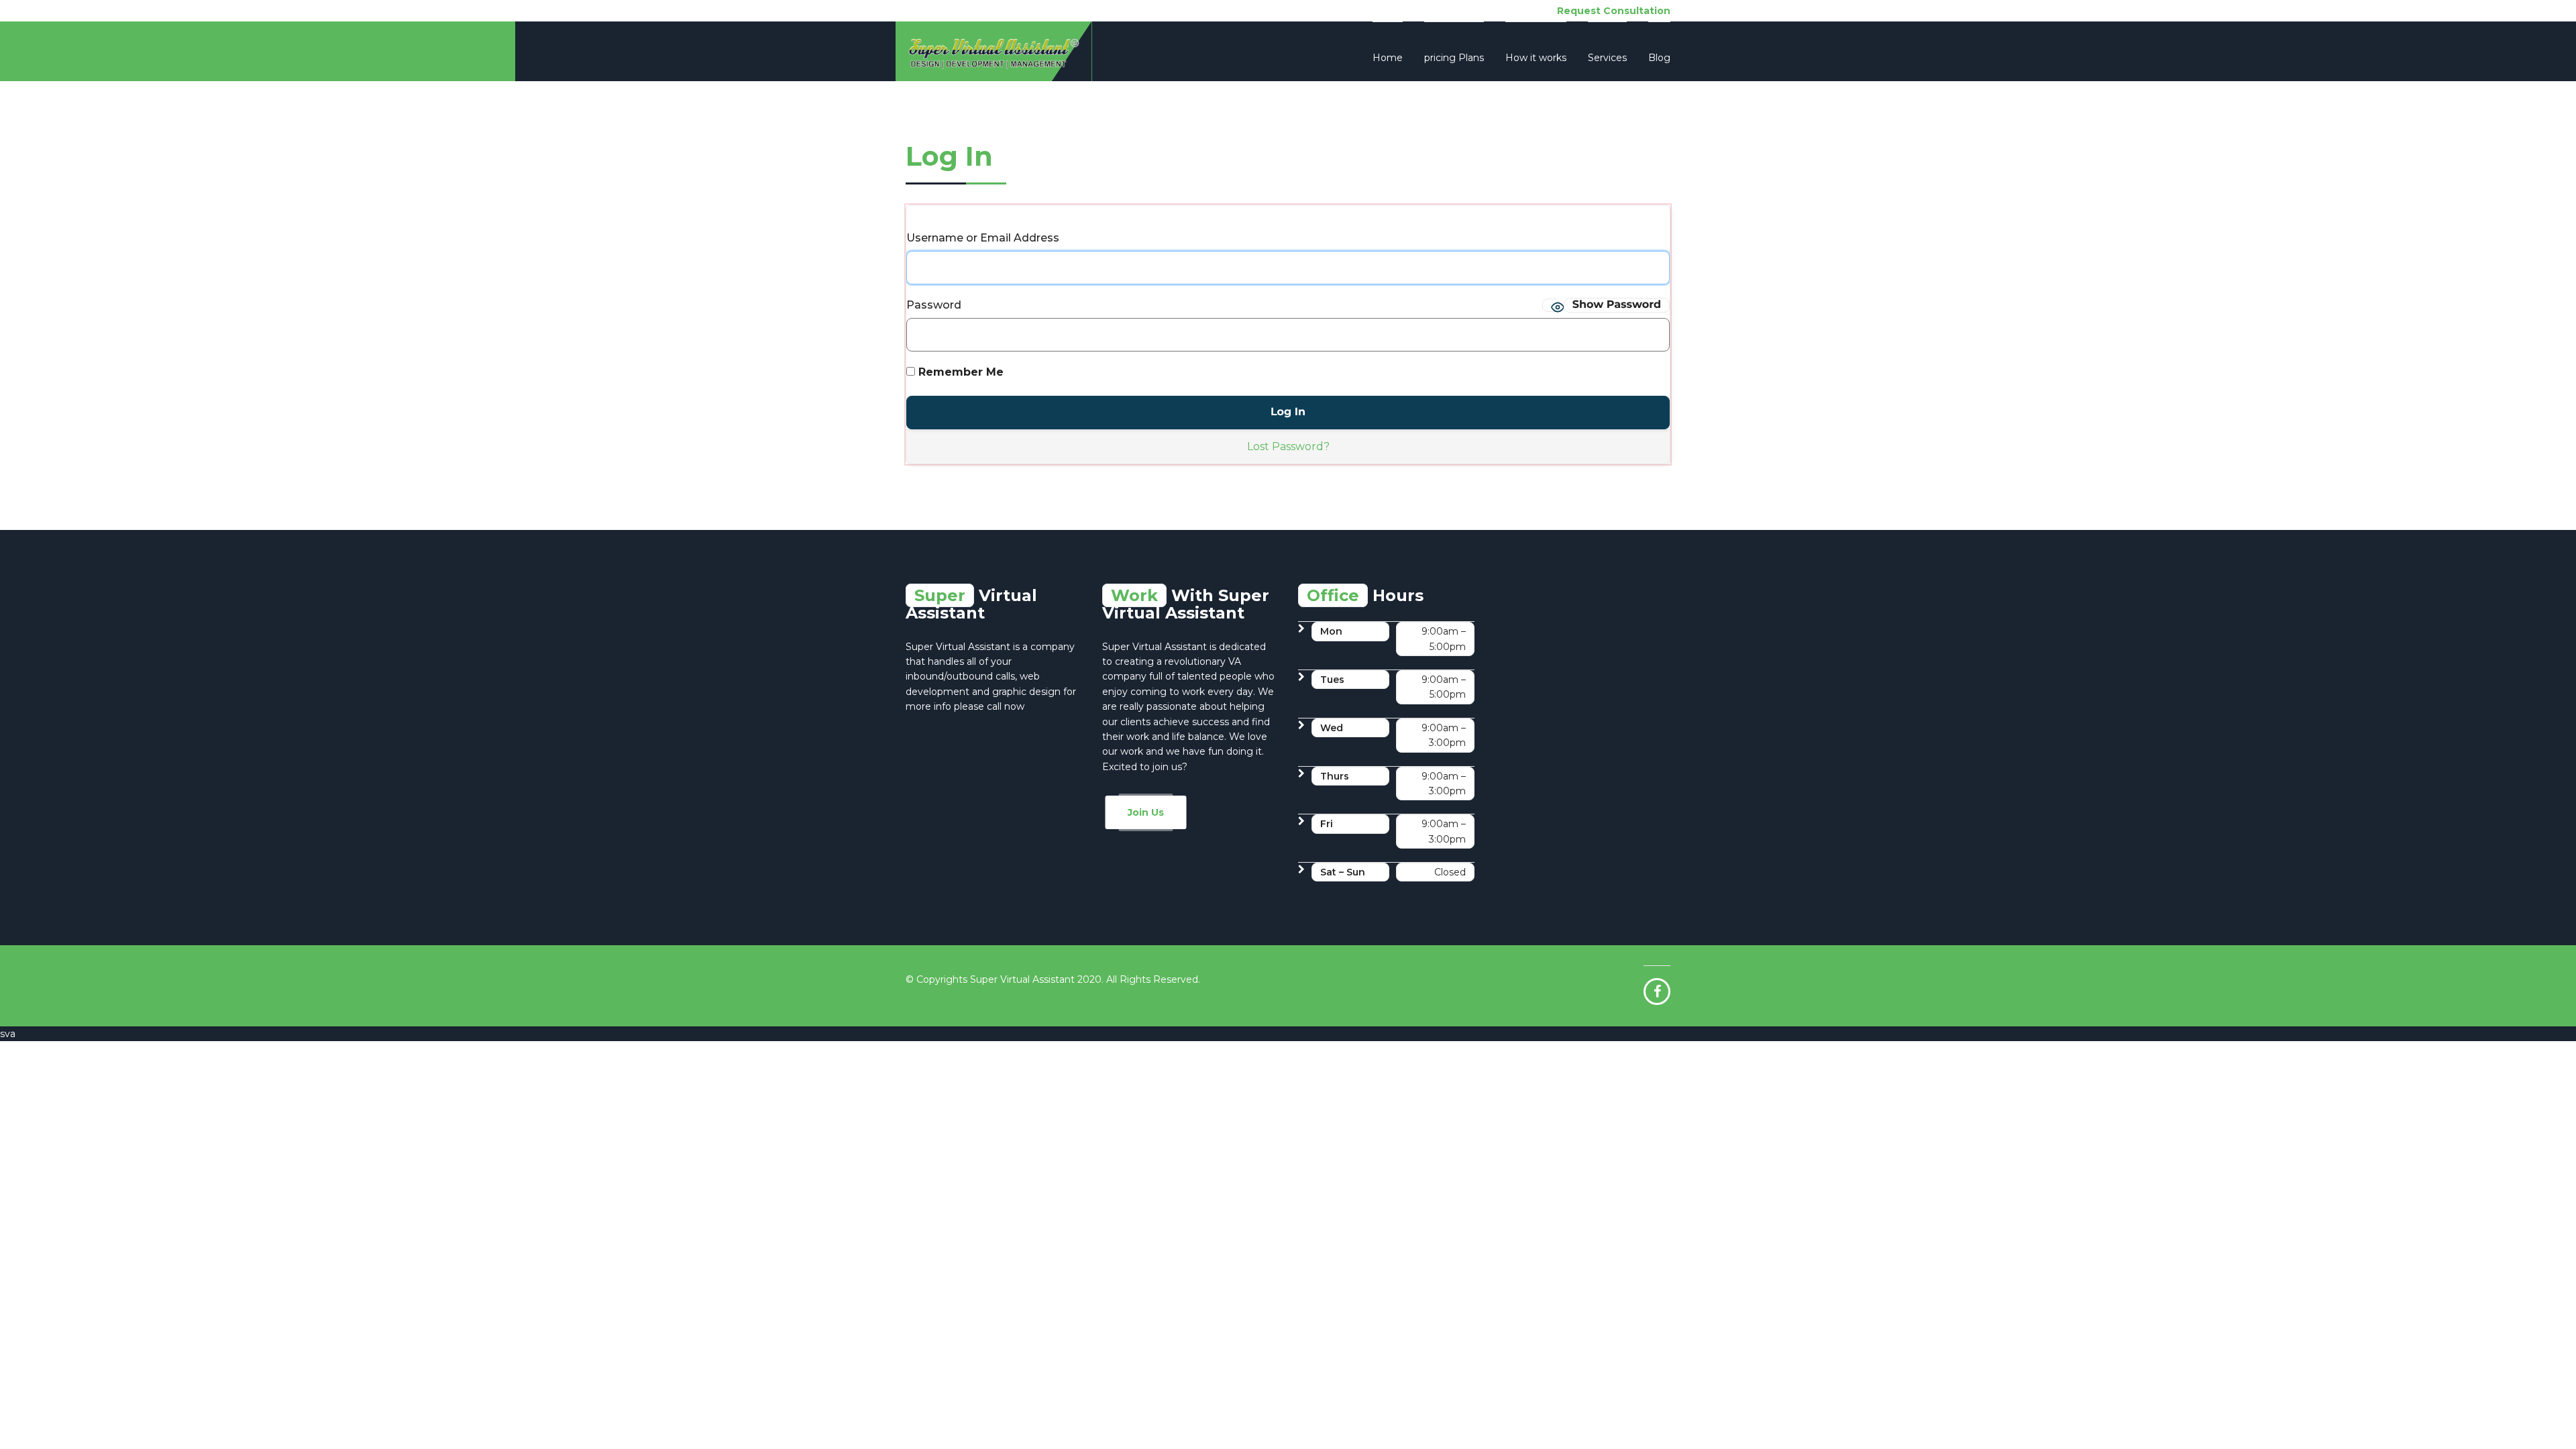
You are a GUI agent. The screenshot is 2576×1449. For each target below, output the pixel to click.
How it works (1536, 58)
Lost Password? (1288, 446)
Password (934, 305)
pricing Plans (1454, 58)
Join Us (1146, 812)
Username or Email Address (983, 238)
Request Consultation (1614, 11)
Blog (1659, 58)
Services (1607, 58)
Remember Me (959, 372)
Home (1388, 58)
